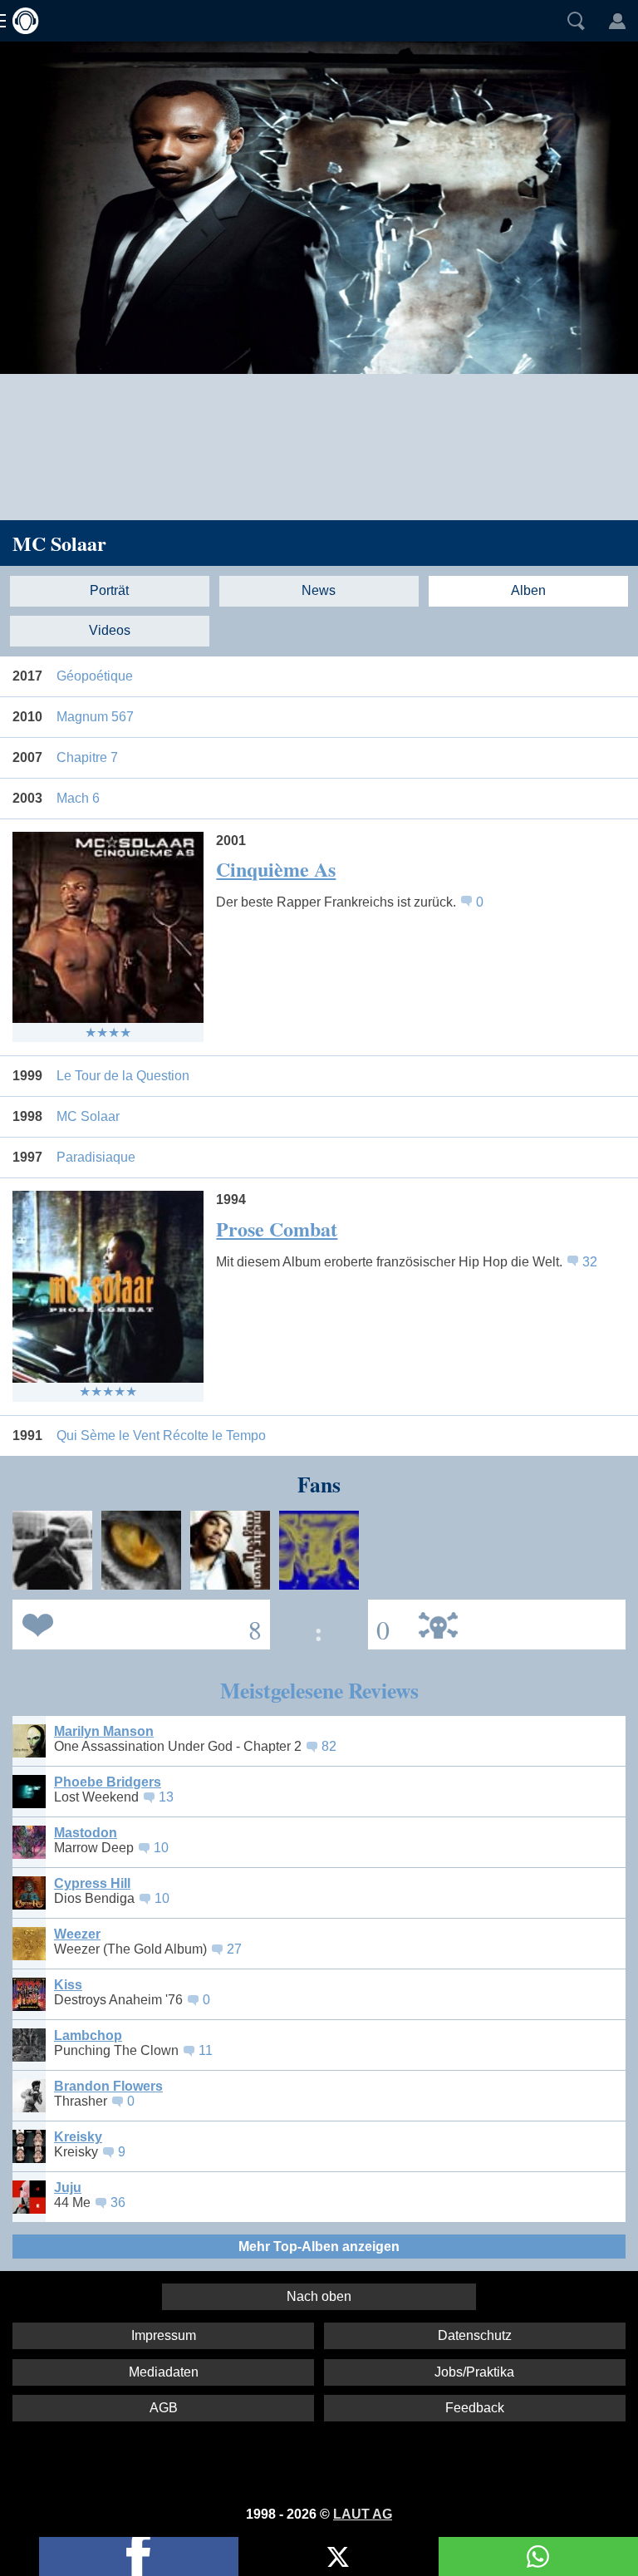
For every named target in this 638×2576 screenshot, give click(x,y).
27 (234, 1949)
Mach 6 (78, 798)
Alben (528, 590)
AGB (164, 2408)
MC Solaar (59, 543)
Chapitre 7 (87, 757)
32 (590, 1262)
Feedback (475, 2408)
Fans (137, 1623)
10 (161, 1848)
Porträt (109, 590)
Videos (110, 630)
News (319, 590)
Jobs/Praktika (474, 2372)
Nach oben (319, 2296)
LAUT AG (363, 2514)
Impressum (164, 2335)
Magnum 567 (95, 717)
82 (329, 1746)
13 (166, 1797)
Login (617, 21)
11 (206, 2050)
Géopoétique (95, 676)
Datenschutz (475, 2335)
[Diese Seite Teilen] (139, 2556)
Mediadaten (164, 2372)
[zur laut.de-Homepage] (21, 21)
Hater (379, 1623)
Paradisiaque (96, 1157)
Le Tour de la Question (123, 1076)
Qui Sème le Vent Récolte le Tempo (161, 1435)
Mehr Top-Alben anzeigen (319, 2247)
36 (118, 2202)
